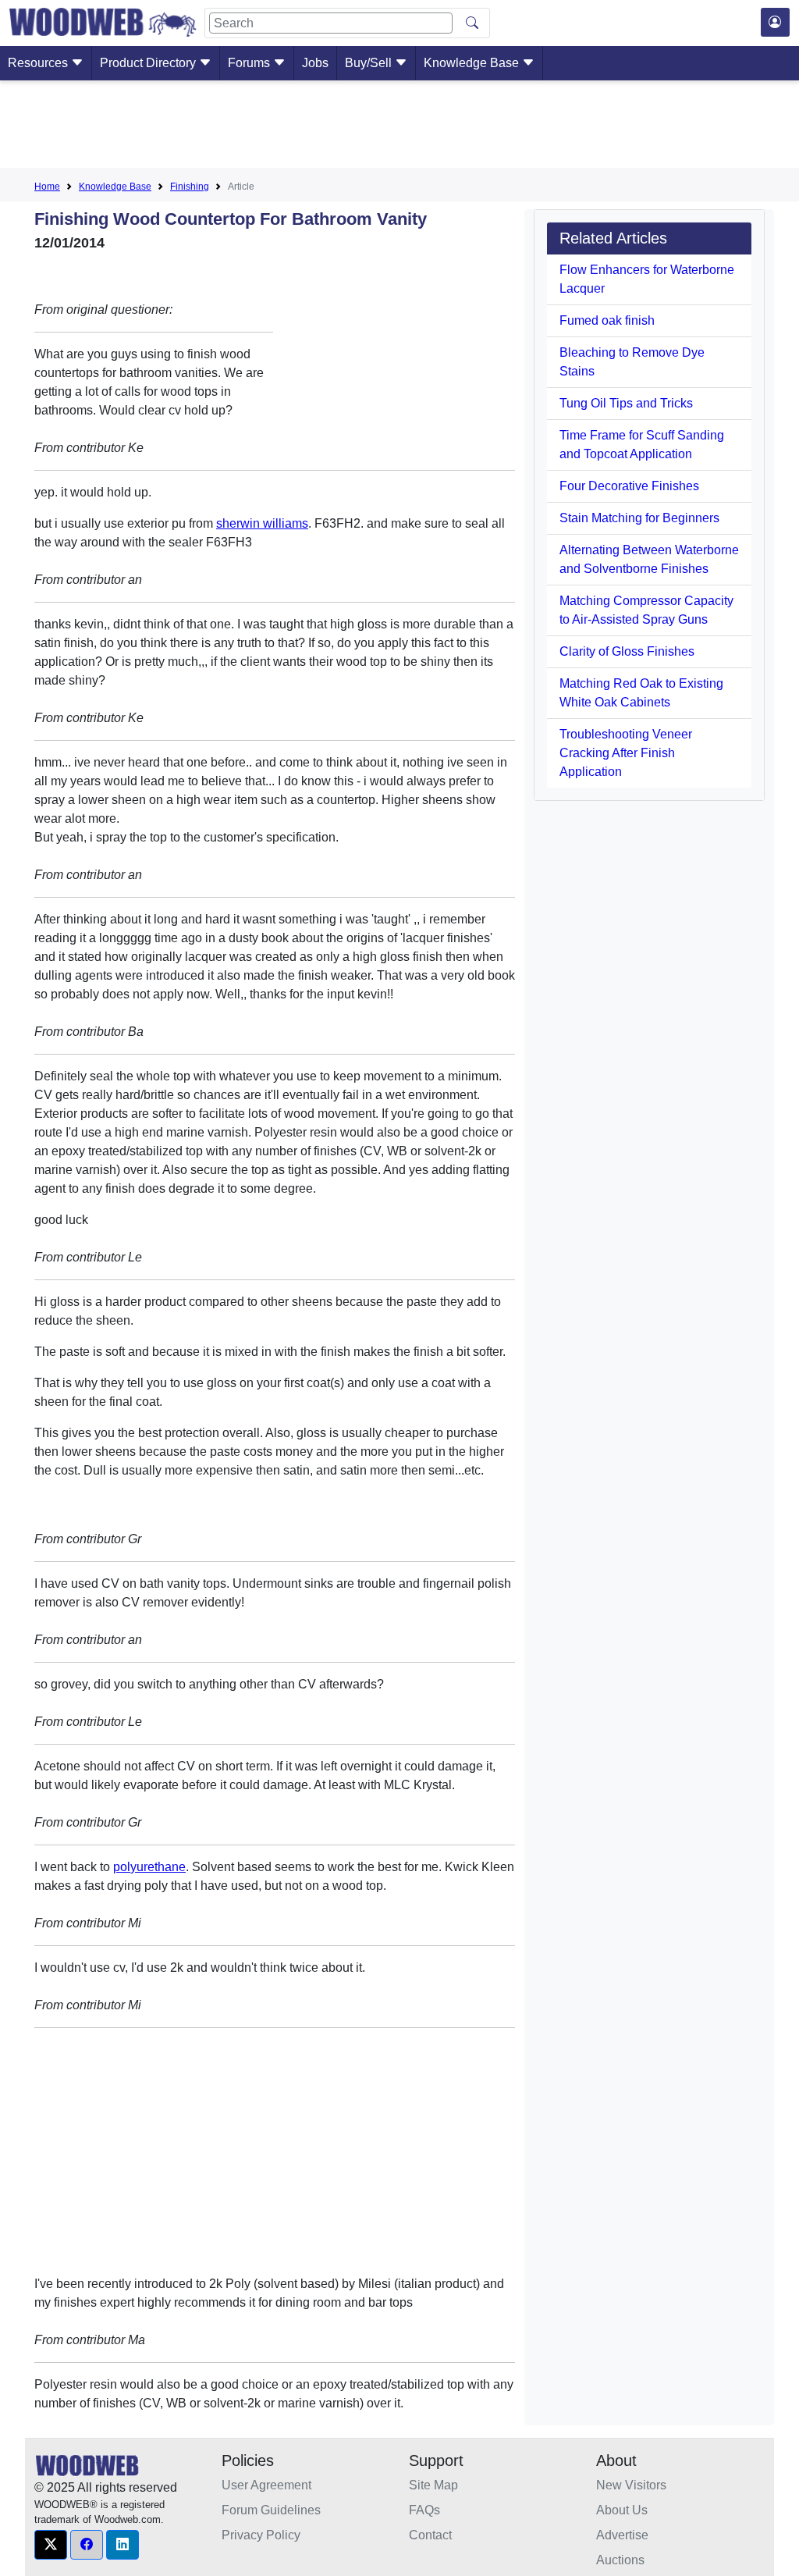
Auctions (620, 2560)
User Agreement (266, 2485)
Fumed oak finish (607, 320)
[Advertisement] (399, 127)
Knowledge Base (473, 63)
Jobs (315, 63)
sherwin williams (262, 523)
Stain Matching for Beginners (639, 518)
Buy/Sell (370, 63)
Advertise (622, 2535)
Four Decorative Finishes (629, 486)
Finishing (190, 187)
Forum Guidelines (271, 2510)
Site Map (433, 2485)
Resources (39, 63)
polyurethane (149, 1867)
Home (47, 187)
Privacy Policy (261, 2535)
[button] (51, 2545)
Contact (430, 2535)
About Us (622, 2510)
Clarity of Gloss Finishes (627, 651)
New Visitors (631, 2485)
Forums (250, 63)
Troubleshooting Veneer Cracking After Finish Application (626, 753)
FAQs (424, 2510)
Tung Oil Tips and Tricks (626, 403)
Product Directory (149, 63)
